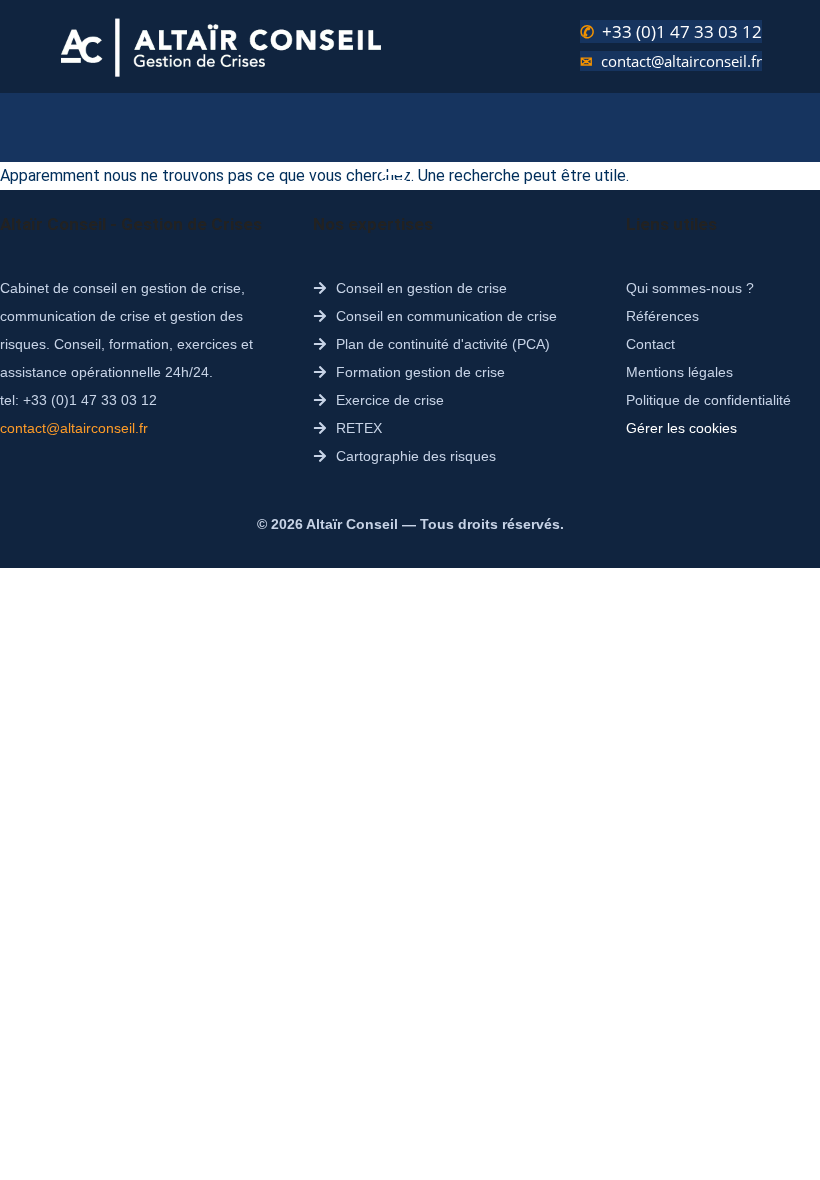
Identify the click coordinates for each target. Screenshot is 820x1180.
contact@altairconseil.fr (681, 61)
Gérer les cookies (681, 428)
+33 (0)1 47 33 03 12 (682, 31)
